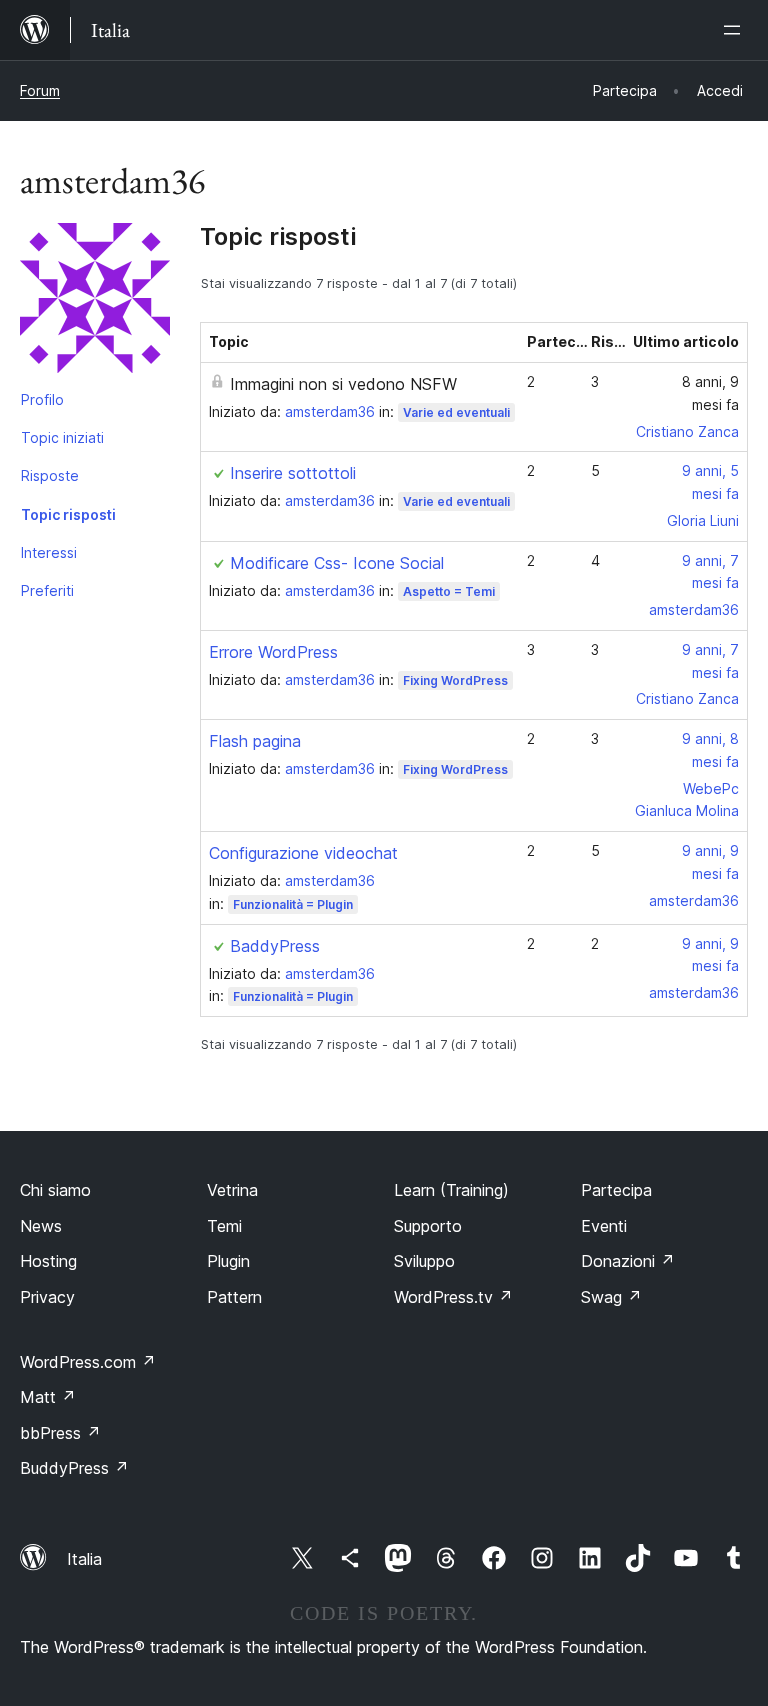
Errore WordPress (273, 652)
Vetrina (232, 1190)
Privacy (47, 1297)
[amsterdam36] (95, 302)
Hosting (48, 1261)
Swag (611, 1297)
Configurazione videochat (303, 853)
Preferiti (47, 590)
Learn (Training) (451, 1190)
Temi (224, 1226)
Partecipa (616, 1190)
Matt (48, 1397)
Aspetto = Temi (449, 591)
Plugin (228, 1261)
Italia (84, 1559)
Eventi (604, 1226)
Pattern (234, 1297)
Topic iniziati (62, 437)
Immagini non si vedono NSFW (343, 384)
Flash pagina (255, 741)
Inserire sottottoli (293, 473)
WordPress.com (88, 1362)
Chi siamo (55, 1190)
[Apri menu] (736, 30)
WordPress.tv (453, 1297)
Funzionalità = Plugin (293, 904)
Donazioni (628, 1261)
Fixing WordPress (455, 680)
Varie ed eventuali (456, 412)
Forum (40, 90)
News (41, 1226)
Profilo (42, 399)
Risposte (50, 475)
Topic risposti (68, 514)
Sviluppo (424, 1261)
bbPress (60, 1433)
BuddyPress (74, 1468)
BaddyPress (275, 946)
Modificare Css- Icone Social (337, 563)
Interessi (49, 552)
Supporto (428, 1226)
